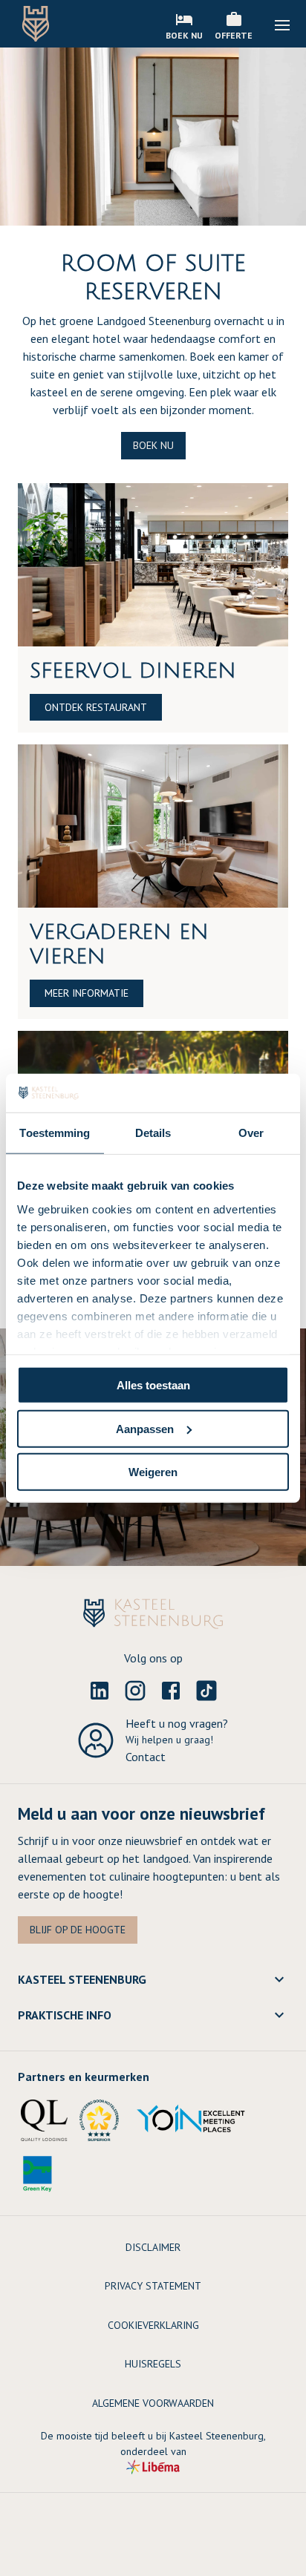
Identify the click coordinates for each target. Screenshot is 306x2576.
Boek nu (153, 445)
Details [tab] (153, 1133)
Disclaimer (153, 2247)
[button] (282, 25)
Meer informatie (87, 993)
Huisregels (153, 2364)
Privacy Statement (153, 2286)
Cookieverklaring (153, 2325)
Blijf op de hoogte (78, 1930)
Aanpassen (145, 1428)
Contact (146, 1757)
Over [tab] (251, 1133)
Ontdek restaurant (96, 707)
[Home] (36, 24)
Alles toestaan (153, 1385)
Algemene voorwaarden (153, 2403)
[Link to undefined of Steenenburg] (100, 1691)
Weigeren (153, 1472)
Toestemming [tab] (55, 1133)
